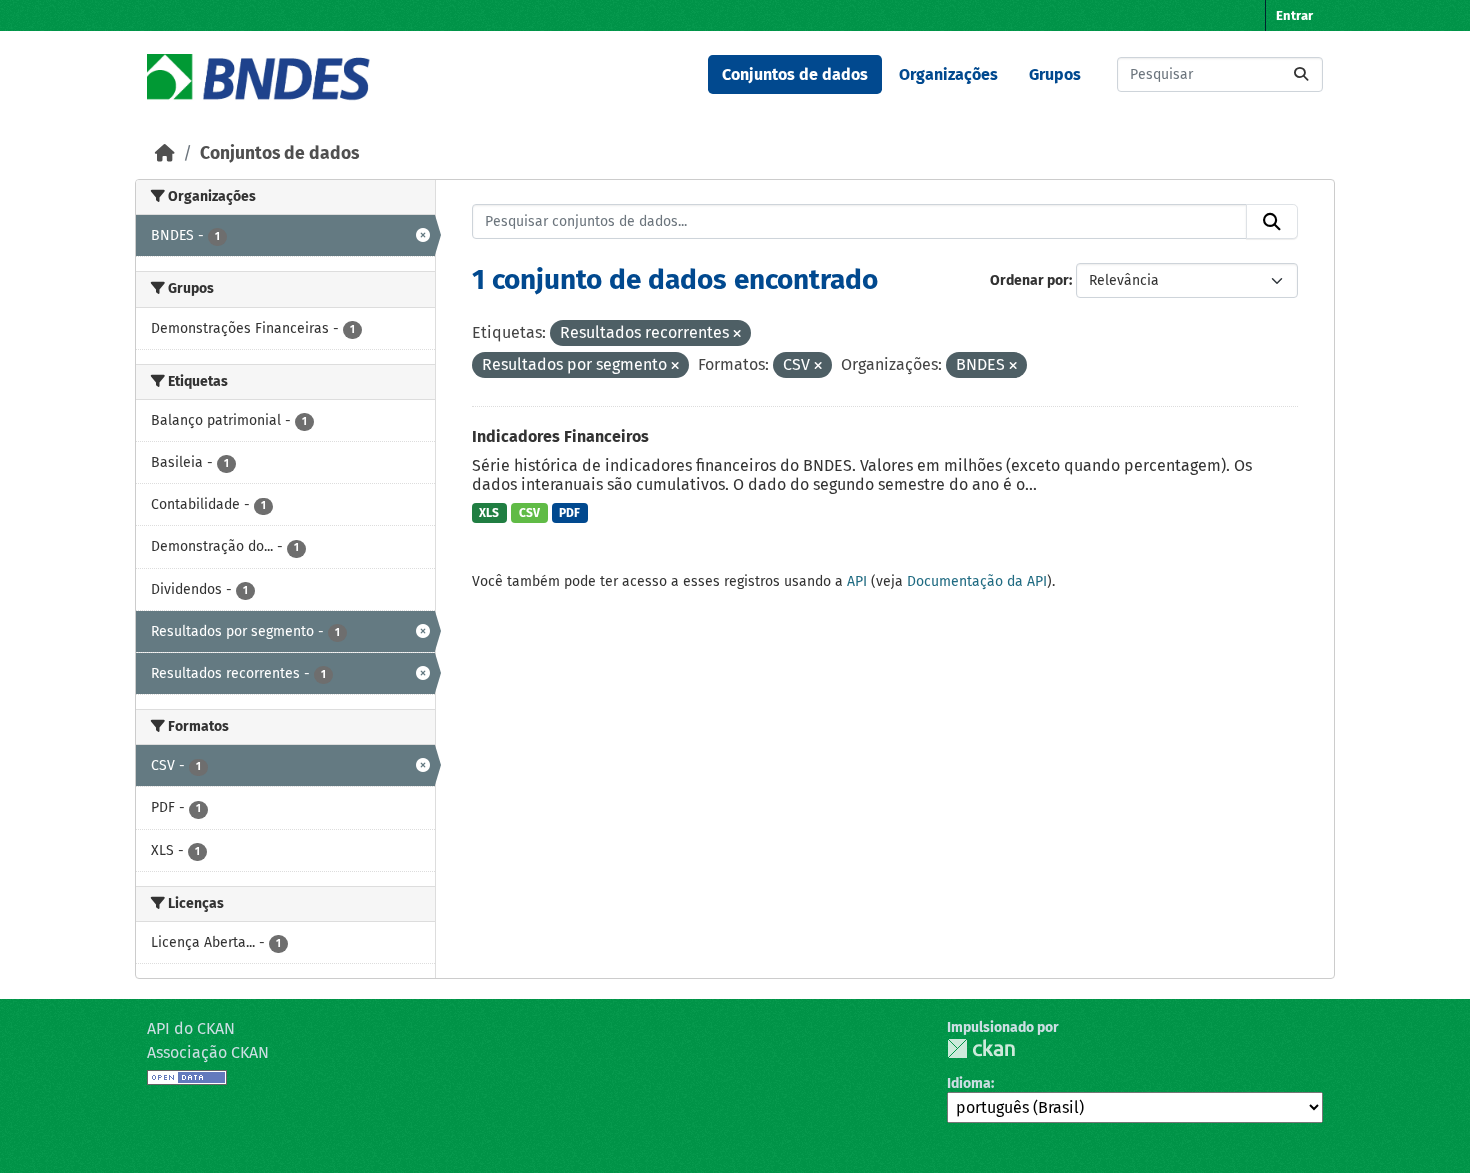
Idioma (969, 1083)
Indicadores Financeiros (560, 436)
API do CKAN (191, 1028)
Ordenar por (1029, 280)
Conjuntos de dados (795, 74)
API (857, 581)
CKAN (981, 1048)
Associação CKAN (208, 1052)
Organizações (948, 74)
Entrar (1294, 15)
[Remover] (737, 334)
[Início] (165, 153)
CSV (529, 513)
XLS (489, 513)
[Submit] (1301, 74)
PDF (569, 513)
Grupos (1055, 74)
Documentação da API (977, 581)
